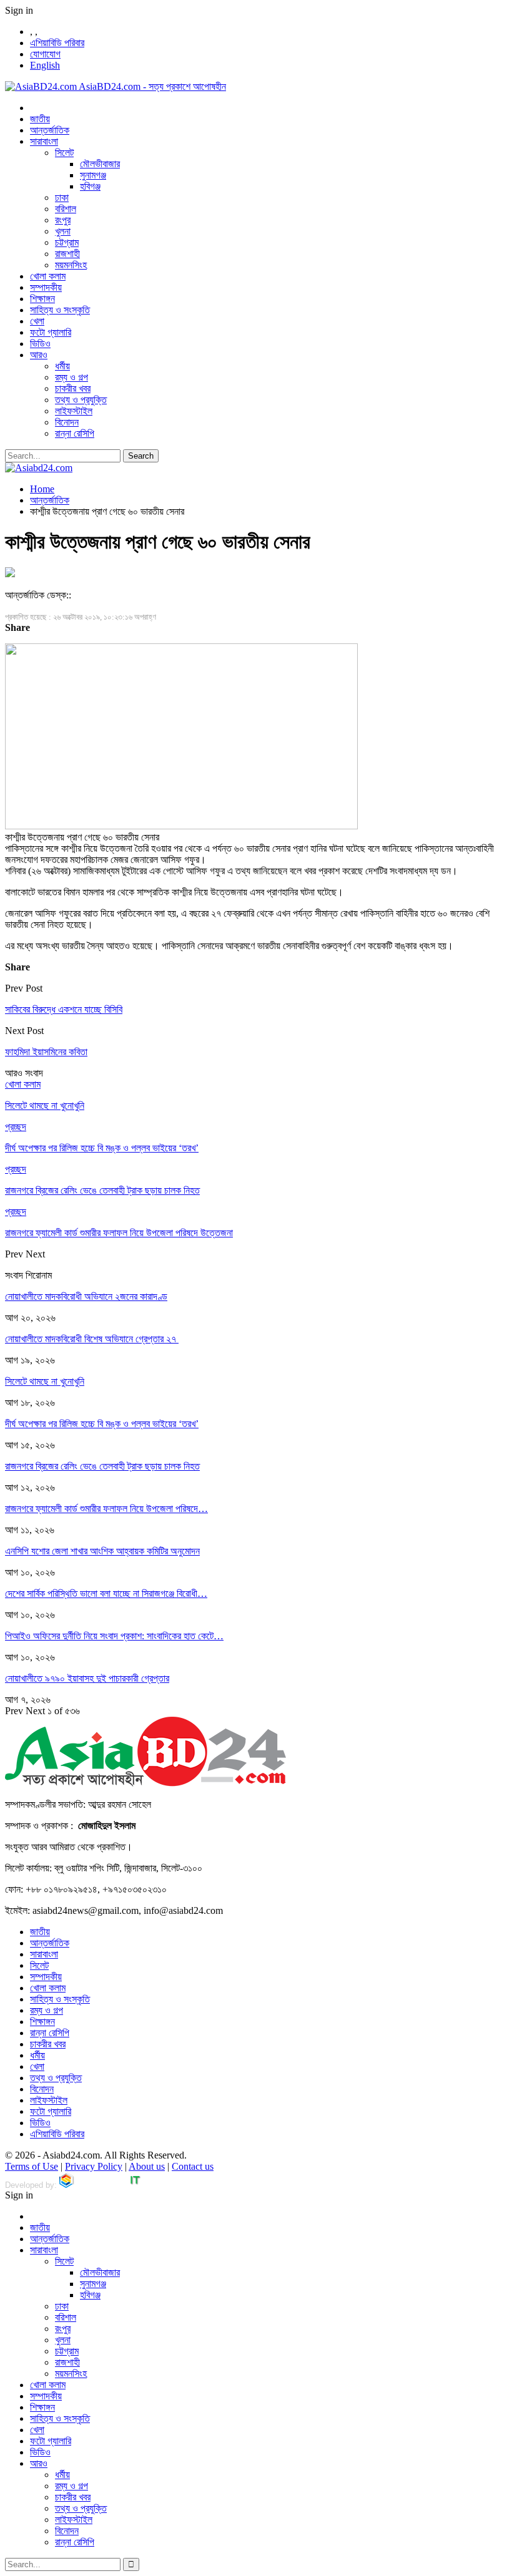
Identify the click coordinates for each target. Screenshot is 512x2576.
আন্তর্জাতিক (50, 130)
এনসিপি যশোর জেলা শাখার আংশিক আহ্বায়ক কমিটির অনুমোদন (102, 1551)
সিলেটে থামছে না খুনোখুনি (45, 1381)
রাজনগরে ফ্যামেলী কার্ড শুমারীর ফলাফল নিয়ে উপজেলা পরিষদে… (106, 1509)
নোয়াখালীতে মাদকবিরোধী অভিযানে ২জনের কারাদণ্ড (86, 1296)
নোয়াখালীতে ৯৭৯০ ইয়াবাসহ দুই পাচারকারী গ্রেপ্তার (87, 1678)
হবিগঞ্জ (90, 186)
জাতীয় (40, 119)
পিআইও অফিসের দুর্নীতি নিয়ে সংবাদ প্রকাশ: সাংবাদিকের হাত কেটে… (114, 1636)
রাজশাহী (67, 254)
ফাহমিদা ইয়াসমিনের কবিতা (46, 1052)
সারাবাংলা (44, 141)
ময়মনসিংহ (71, 265)
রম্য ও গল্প (71, 377)
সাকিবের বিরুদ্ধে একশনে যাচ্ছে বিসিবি (64, 1009)
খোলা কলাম (48, 276)
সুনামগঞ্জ (93, 175)
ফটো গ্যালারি (51, 332)
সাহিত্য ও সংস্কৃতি (60, 310)
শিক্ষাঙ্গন (42, 299)
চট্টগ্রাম (67, 242)
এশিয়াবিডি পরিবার (57, 43)
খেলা (37, 321)
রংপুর (63, 220)
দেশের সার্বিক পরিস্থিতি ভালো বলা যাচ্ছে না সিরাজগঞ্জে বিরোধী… (106, 1593)
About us (147, 2166)
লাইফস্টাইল (74, 411)
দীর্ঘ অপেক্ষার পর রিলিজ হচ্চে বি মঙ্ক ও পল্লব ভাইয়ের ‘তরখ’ (102, 1424)
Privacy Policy (94, 2166)
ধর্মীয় (62, 366)
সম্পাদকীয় (46, 287)
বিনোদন (67, 422)
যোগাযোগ (45, 54)
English (45, 65)
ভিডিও (40, 344)
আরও (39, 355)
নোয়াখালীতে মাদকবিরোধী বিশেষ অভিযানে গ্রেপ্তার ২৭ (92, 1339)
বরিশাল (66, 209)
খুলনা (63, 231)
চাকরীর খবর (73, 388)
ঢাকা (62, 198)
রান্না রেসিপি (75, 433)
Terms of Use (32, 2166)
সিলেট (64, 153)
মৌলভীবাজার (100, 164)
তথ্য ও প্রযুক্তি (81, 400)
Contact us (193, 2166)
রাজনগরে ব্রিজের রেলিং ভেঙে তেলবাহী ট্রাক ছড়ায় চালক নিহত (102, 1466)
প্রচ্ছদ (16, 1127)
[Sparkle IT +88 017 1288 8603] (100, 2185)
